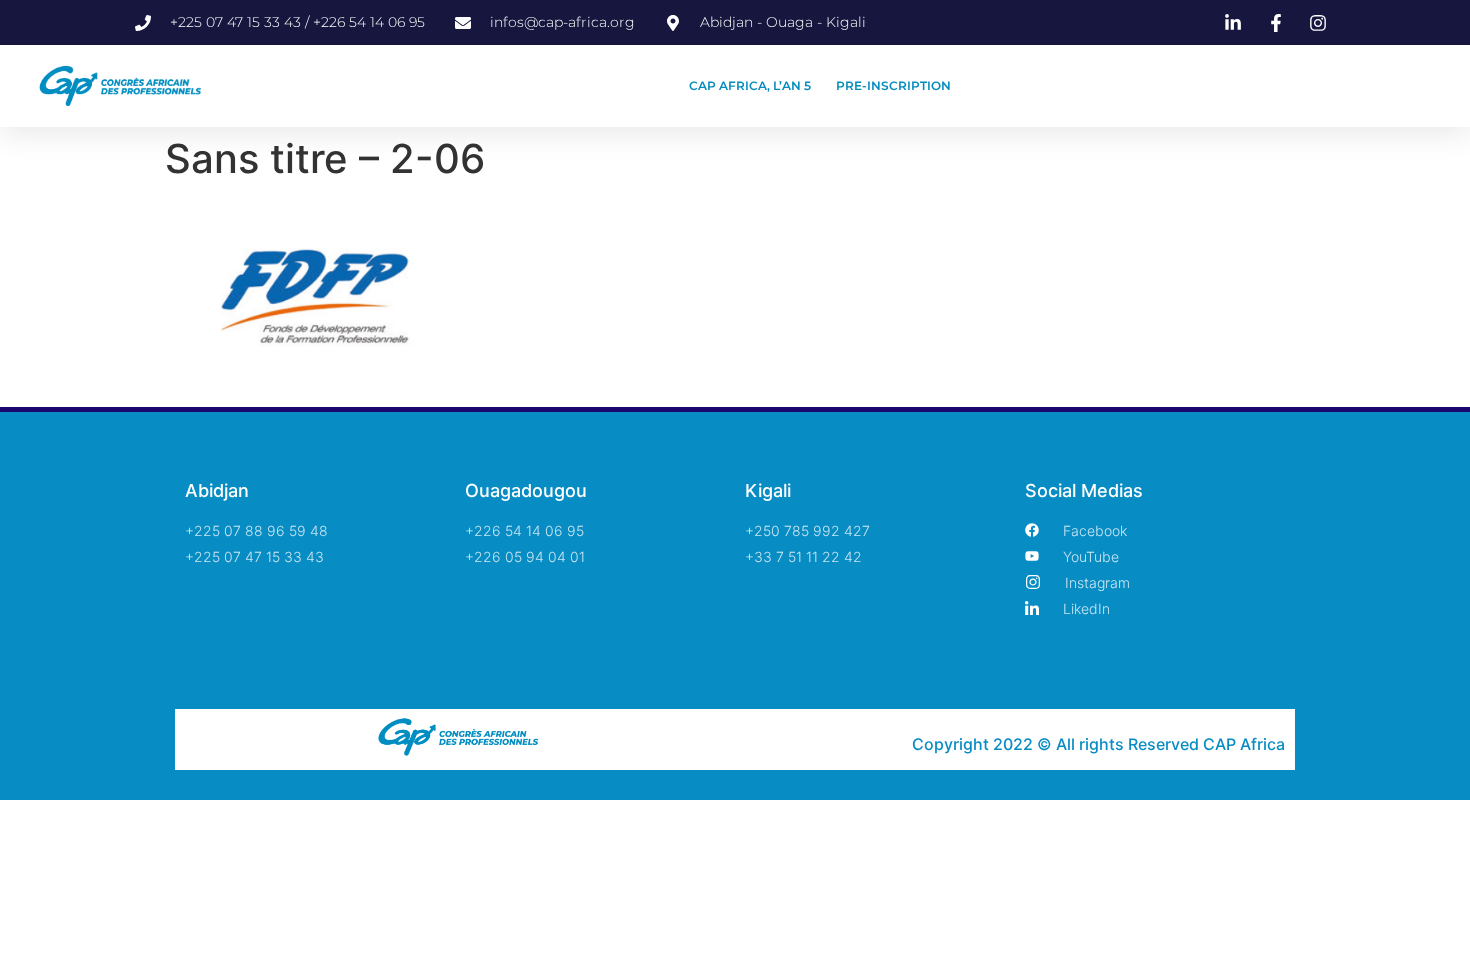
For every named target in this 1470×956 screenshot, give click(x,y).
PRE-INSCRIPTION (893, 85)
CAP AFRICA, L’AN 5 (750, 85)
